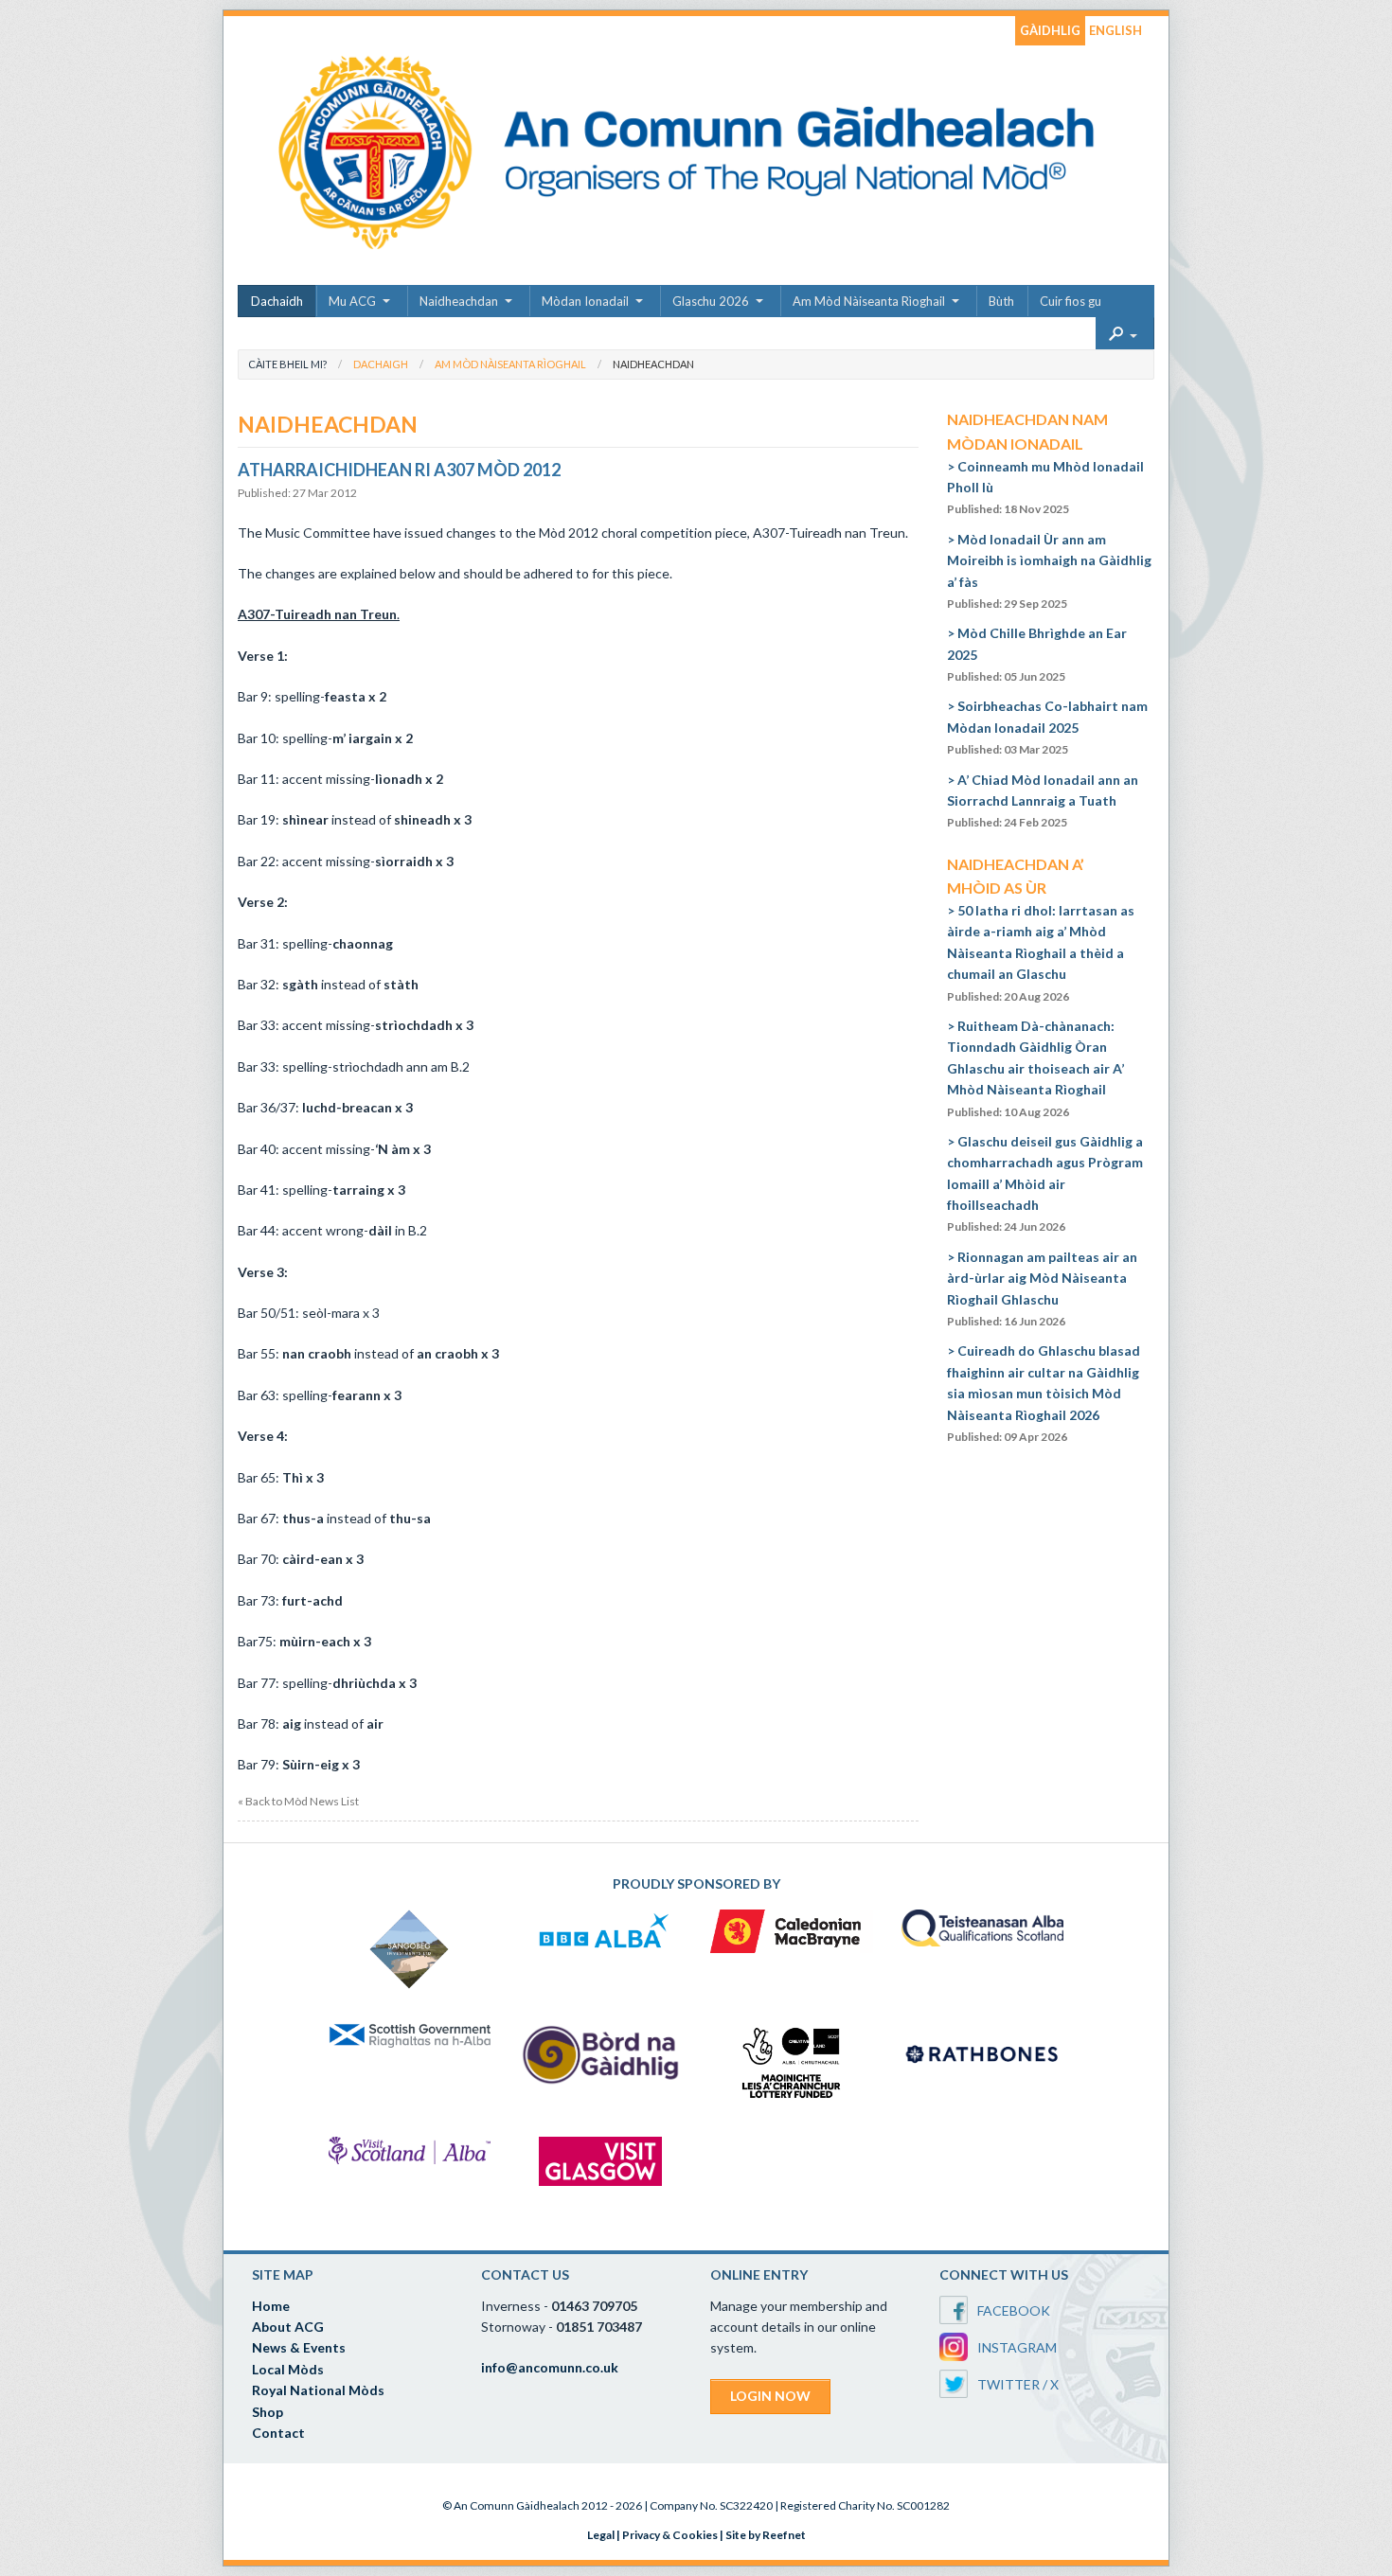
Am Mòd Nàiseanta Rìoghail (869, 301)
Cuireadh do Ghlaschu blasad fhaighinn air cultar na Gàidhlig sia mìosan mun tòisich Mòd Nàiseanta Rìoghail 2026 (1044, 1393)
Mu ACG (352, 301)
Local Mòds (288, 2369)
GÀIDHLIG (1050, 30)
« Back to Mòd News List (298, 1802)
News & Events (299, 2347)
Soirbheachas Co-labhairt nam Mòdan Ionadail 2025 (1047, 727)
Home (271, 2306)
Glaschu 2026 (711, 301)
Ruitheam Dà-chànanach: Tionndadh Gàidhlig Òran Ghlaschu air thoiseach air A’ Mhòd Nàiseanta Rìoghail (1035, 1068)
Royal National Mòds (318, 2390)
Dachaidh (277, 301)
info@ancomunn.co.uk (550, 2367)
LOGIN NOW (770, 2396)
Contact (278, 2433)
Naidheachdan (459, 301)
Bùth (1001, 301)
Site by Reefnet (766, 2535)
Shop (268, 2412)
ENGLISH (1115, 30)
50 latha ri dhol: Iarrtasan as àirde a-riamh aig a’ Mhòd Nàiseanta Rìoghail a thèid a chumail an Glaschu (1041, 953)
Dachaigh (381, 364)
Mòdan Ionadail (585, 301)
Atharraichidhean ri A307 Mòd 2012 (399, 470)
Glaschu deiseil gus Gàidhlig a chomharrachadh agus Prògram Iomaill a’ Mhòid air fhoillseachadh (1045, 1184)
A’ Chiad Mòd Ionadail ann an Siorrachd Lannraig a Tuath (1043, 801)
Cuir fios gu (1071, 301)
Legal (601, 2535)
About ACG (288, 2327)
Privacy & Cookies (670, 2535)
